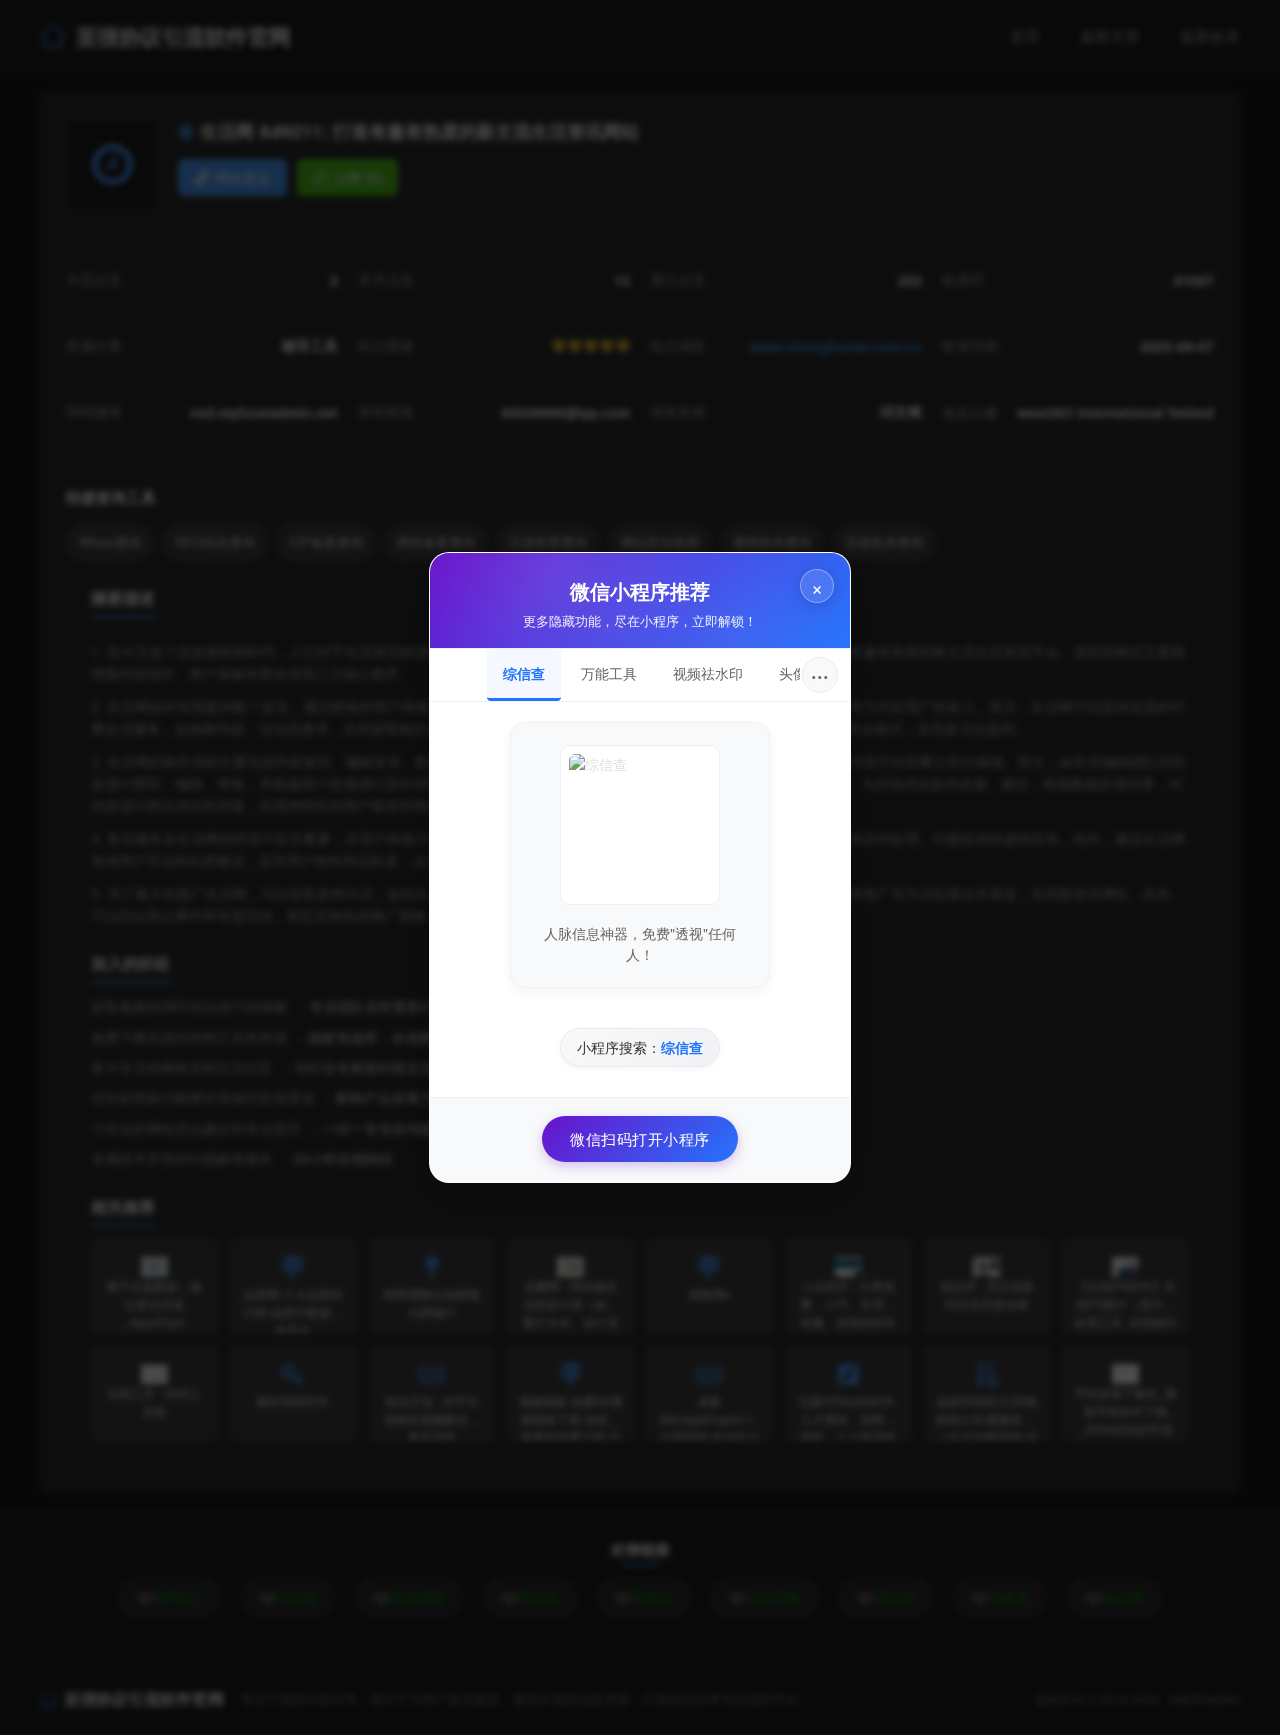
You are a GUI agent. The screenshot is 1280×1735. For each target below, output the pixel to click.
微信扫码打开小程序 (640, 1138)
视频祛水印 (708, 673)
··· (820, 674)
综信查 (524, 673)
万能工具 (609, 673)
